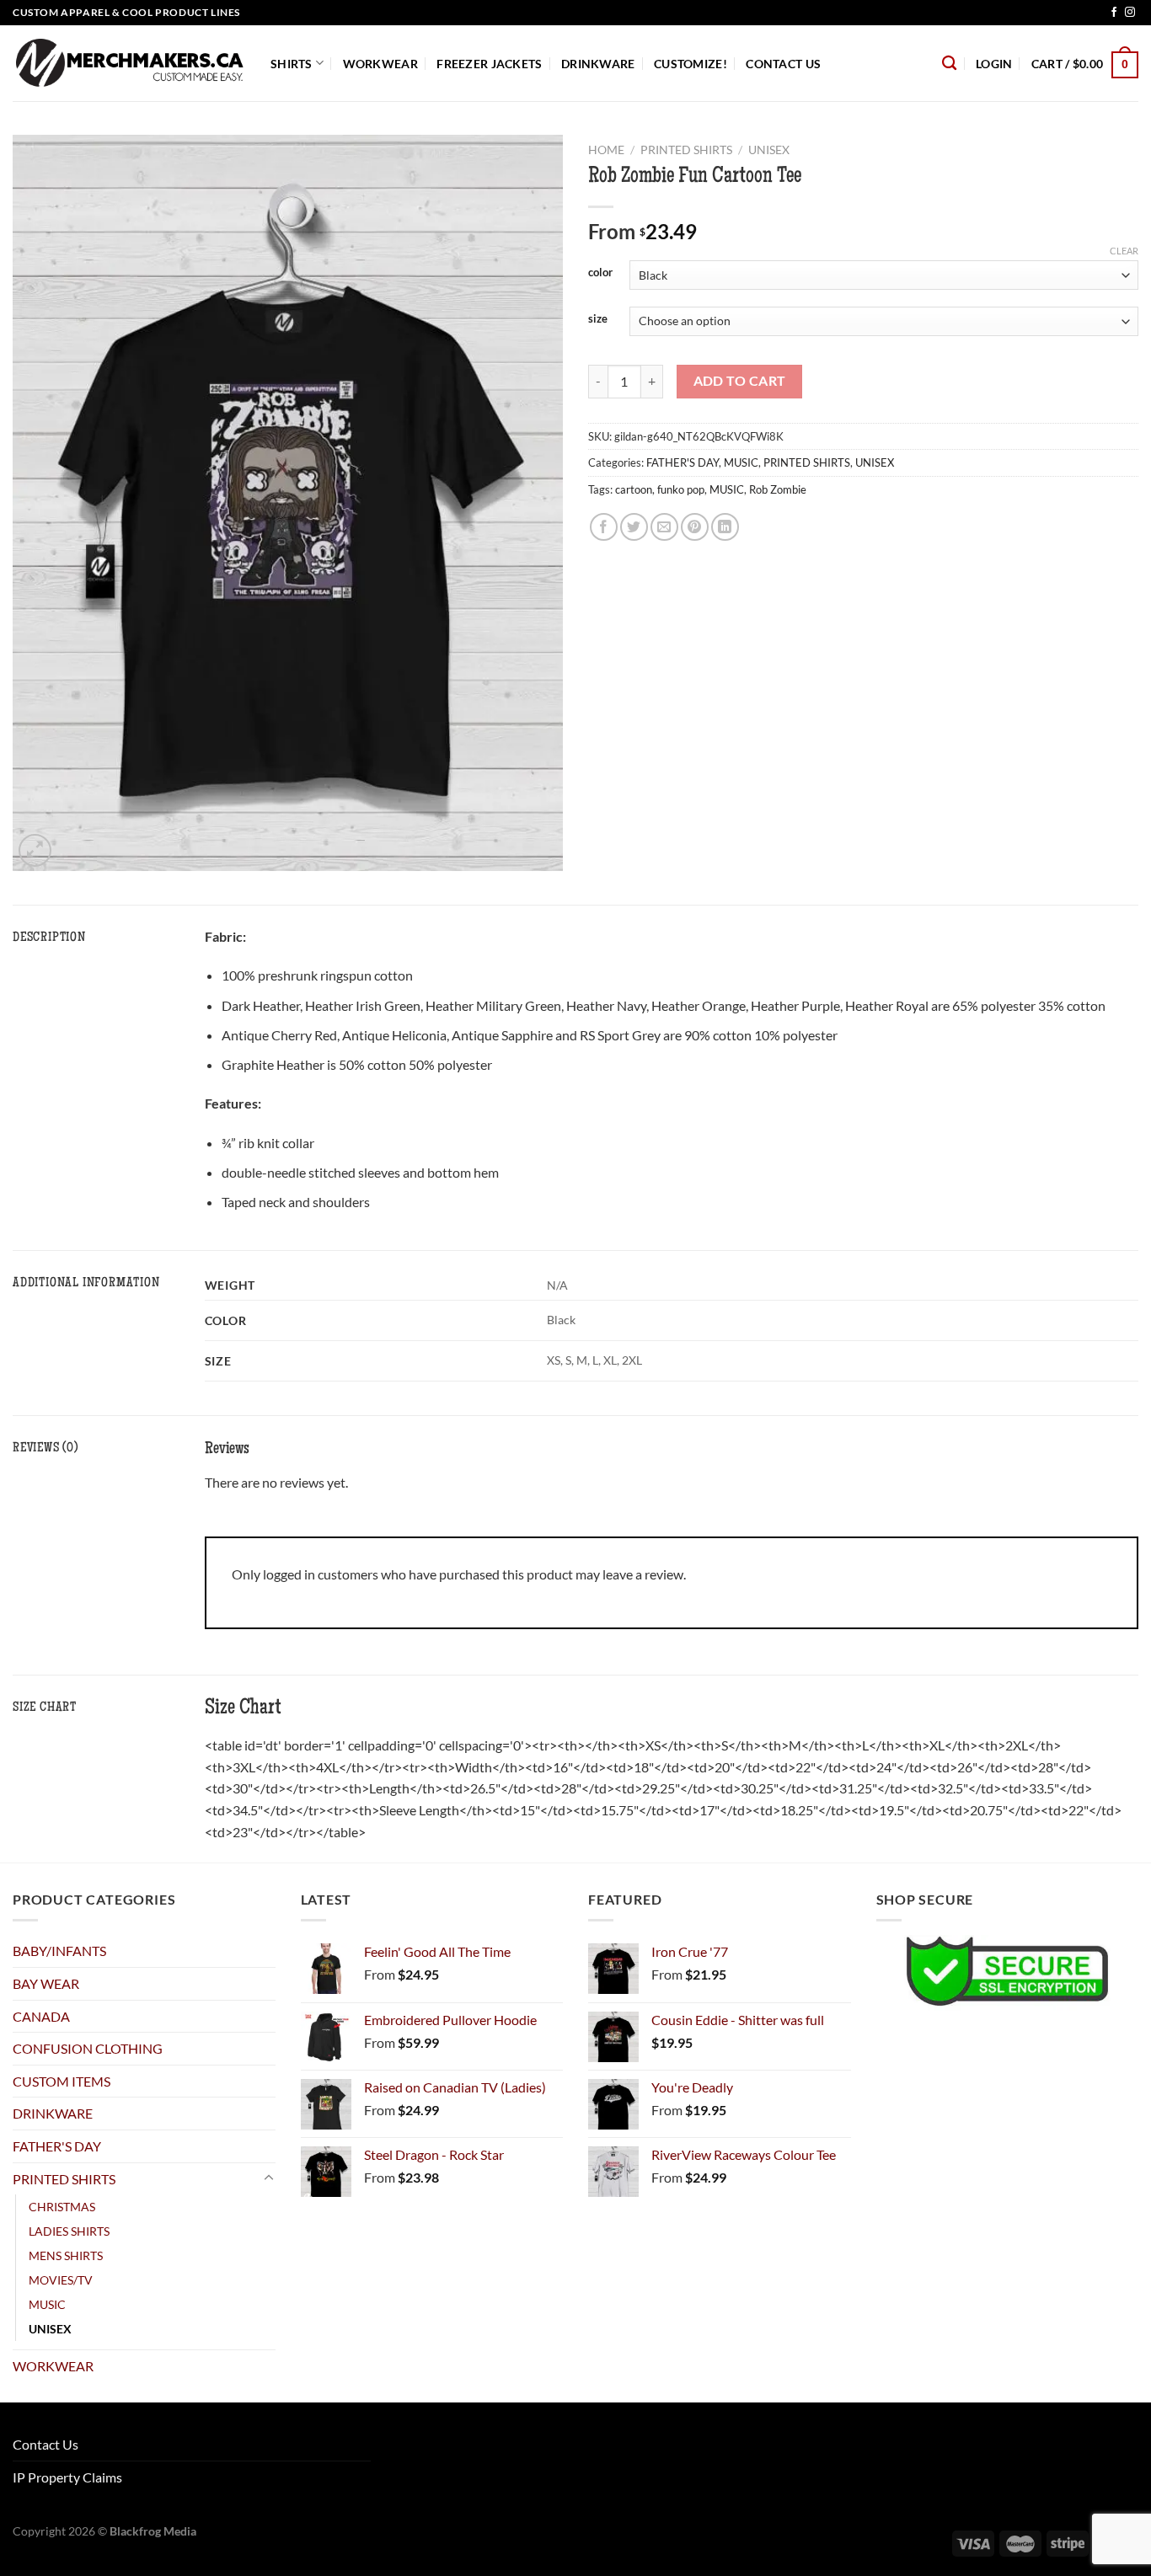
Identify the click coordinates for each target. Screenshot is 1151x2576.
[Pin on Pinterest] (695, 527)
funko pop (681, 489)
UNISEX (769, 150)
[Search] (949, 64)
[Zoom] (35, 850)
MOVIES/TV (61, 2280)
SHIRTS (292, 64)
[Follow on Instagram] (1130, 13)
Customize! (691, 64)
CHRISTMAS (62, 2207)
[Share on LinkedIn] (725, 527)
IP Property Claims (67, 2477)
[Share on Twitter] (634, 527)
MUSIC (741, 462)
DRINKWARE (598, 64)
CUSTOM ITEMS (62, 2081)
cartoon (634, 489)
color (600, 273)
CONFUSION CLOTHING (88, 2048)
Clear (1124, 251)
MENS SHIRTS (66, 2255)
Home (606, 150)
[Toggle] (269, 2178)
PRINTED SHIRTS (686, 150)
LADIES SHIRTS (69, 2231)
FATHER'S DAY (683, 462)
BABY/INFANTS (59, 1951)
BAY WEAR (46, 1983)
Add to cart (740, 381)
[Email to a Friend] (664, 527)
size (598, 319)
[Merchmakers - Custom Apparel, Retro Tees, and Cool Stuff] (129, 63)
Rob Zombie (778, 489)
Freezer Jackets (489, 64)
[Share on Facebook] (604, 527)
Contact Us (783, 64)
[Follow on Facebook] (1114, 13)
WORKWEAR (380, 64)
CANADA (41, 2016)
